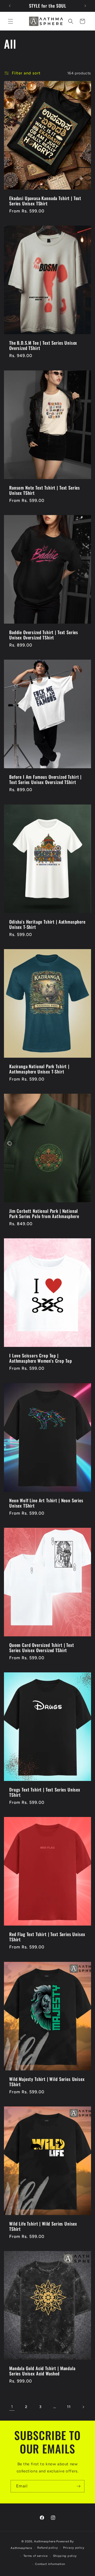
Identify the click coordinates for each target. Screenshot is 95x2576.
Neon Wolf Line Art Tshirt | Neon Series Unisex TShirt (46, 1503)
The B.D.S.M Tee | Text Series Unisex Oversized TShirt (43, 346)
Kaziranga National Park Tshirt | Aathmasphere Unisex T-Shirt (39, 1069)
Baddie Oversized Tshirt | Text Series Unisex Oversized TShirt (44, 635)
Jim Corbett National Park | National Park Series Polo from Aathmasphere (44, 1214)
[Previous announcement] (10, 6)
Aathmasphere (45, 2541)
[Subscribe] (78, 2486)
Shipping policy (65, 2556)
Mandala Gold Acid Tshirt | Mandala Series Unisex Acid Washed (42, 2371)
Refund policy (47, 2548)
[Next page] (83, 2407)
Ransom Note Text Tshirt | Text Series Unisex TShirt (45, 490)
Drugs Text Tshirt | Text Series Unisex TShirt (45, 1792)
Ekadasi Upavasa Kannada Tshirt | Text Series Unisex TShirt (45, 201)
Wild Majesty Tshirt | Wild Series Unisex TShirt (47, 2082)
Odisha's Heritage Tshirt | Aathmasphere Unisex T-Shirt (47, 924)
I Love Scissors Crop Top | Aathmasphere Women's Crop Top (41, 1358)
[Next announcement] (85, 6)
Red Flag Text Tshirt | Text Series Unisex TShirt (47, 1937)
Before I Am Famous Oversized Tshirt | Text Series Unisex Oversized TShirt (45, 780)
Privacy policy (74, 2548)
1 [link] (12, 2407)
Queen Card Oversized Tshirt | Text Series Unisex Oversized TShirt (42, 1648)
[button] (11, 21)
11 (69, 2407)
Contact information (50, 2564)
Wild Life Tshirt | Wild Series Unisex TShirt (43, 2226)
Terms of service (36, 2556)
